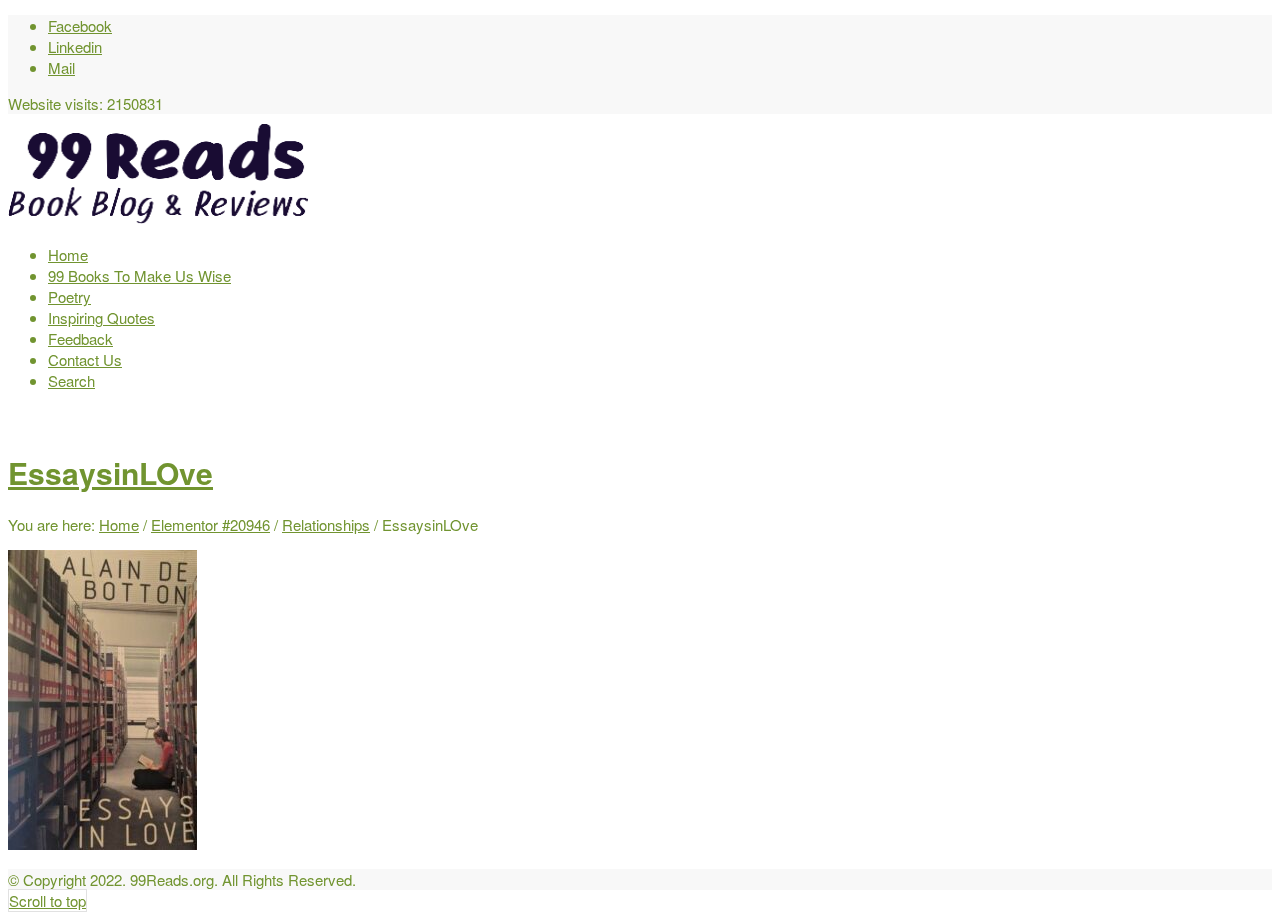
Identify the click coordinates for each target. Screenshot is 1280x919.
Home (119, 524)
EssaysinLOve (110, 472)
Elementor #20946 (210, 524)
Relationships (326, 524)
